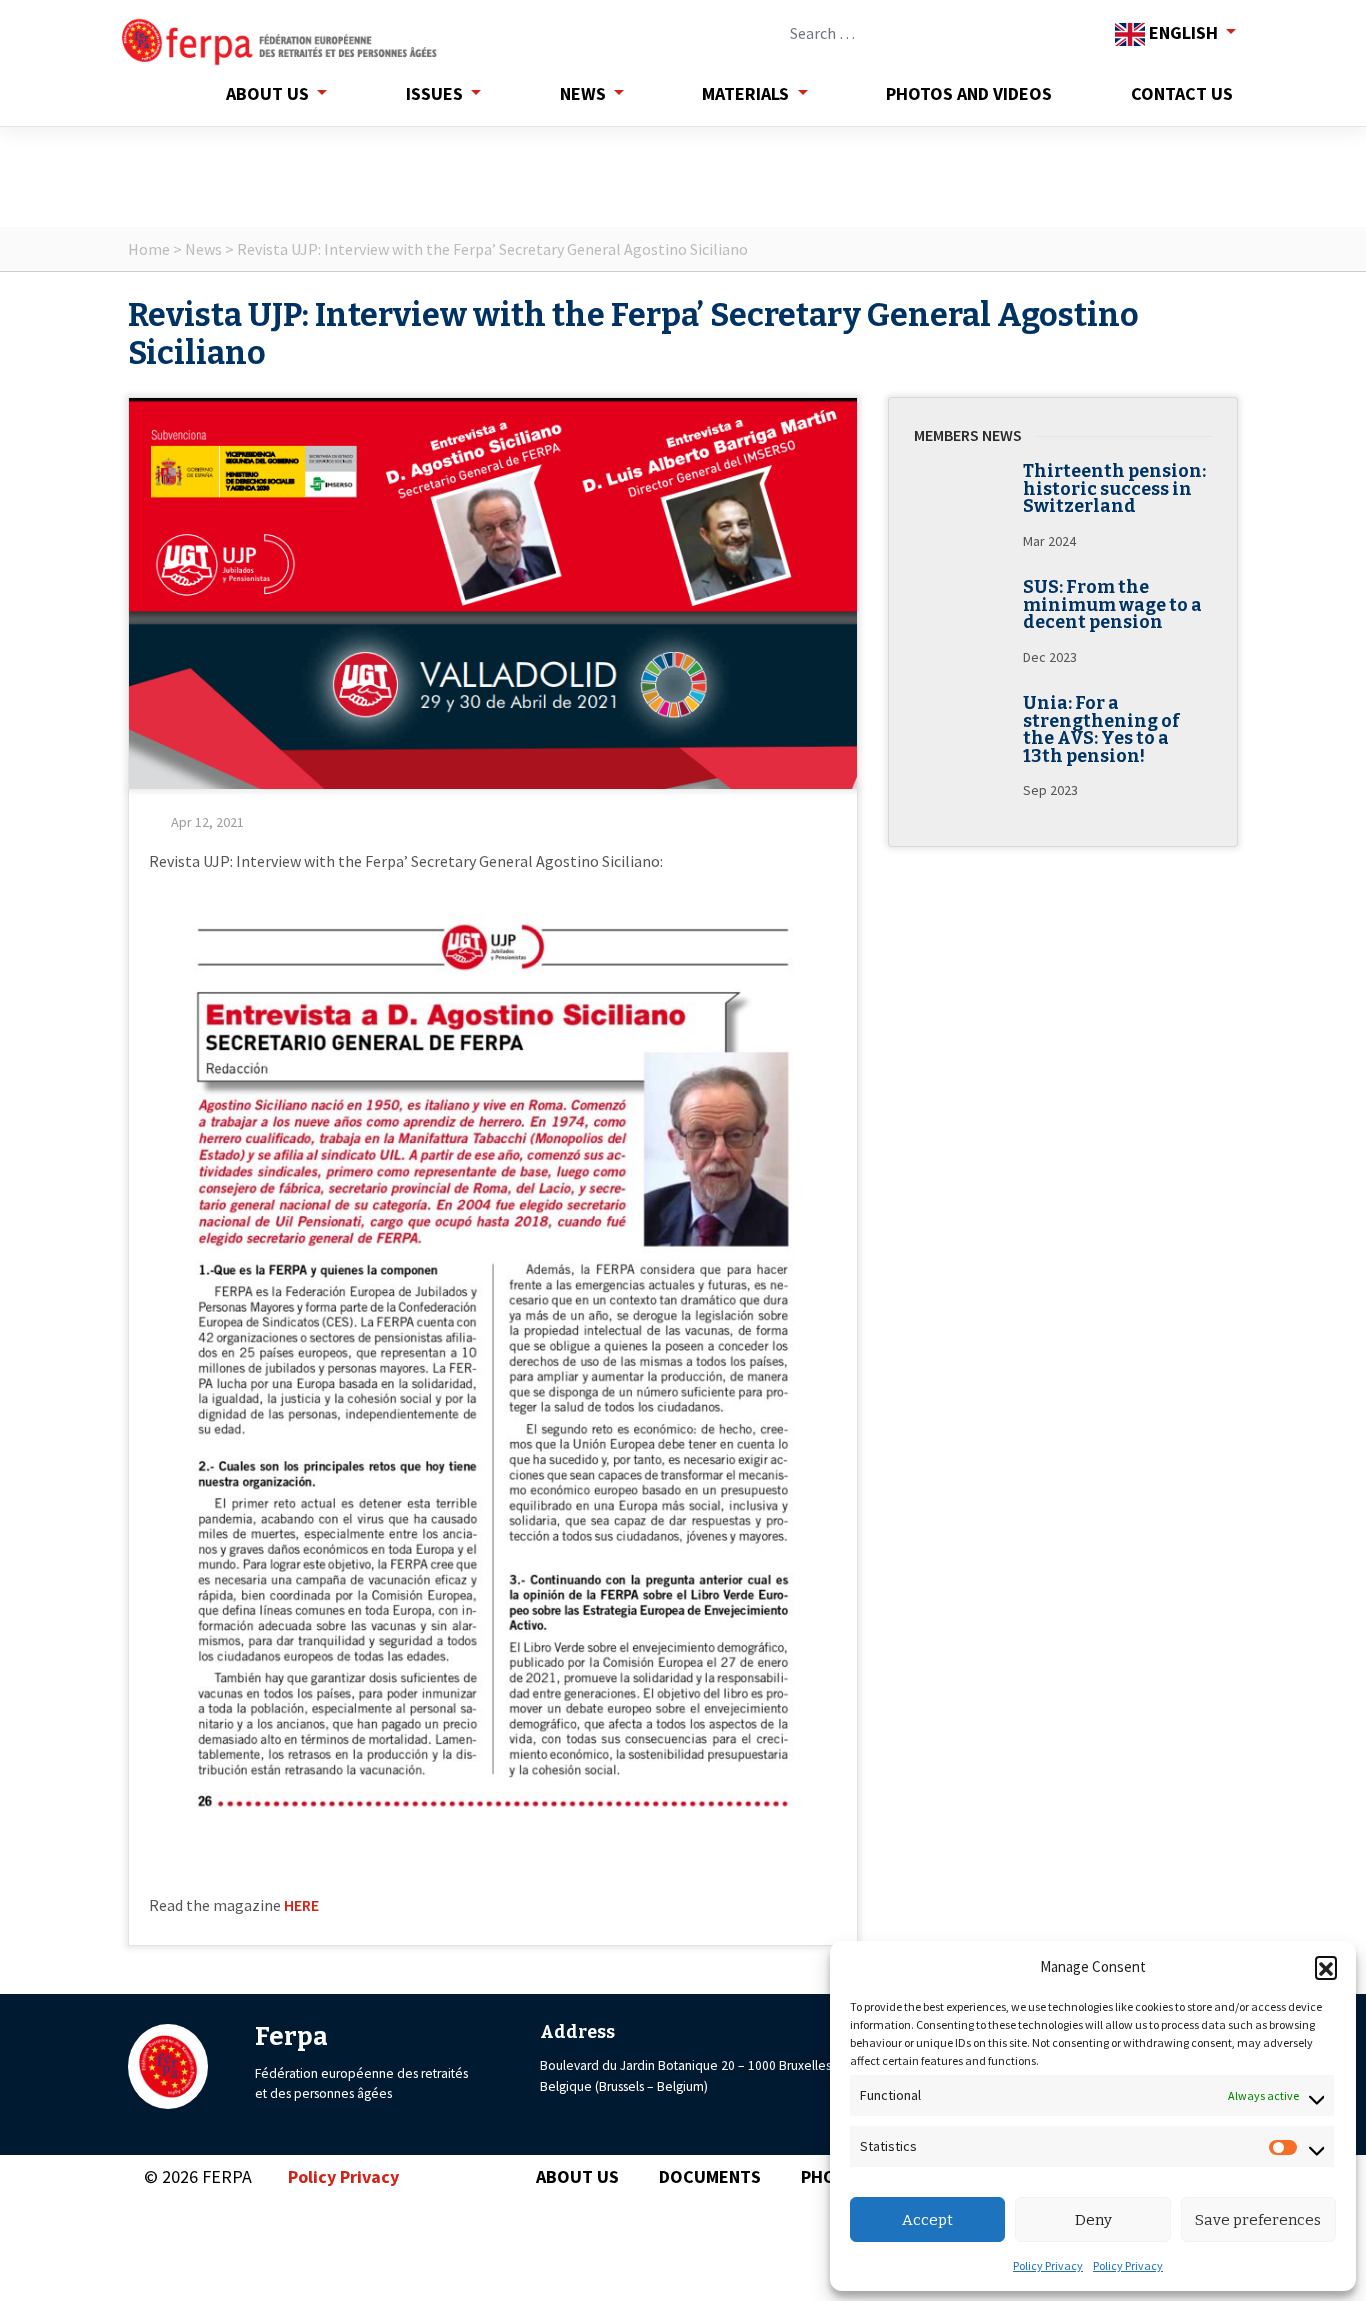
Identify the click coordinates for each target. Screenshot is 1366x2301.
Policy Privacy (1048, 2265)
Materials (745, 93)
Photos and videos (969, 93)
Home (149, 249)
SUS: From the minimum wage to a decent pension (1112, 605)
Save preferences (1258, 2220)
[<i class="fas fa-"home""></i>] (140, 93)
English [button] (1183, 32)
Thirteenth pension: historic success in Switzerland (1114, 489)
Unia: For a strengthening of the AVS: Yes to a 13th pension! (1101, 730)
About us (267, 93)
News (583, 93)
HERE (301, 1905)
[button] (1326, 1967)
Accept (927, 2220)
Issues (434, 93)
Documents (710, 2176)
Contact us (1182, 93)
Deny (1093, 2220)
